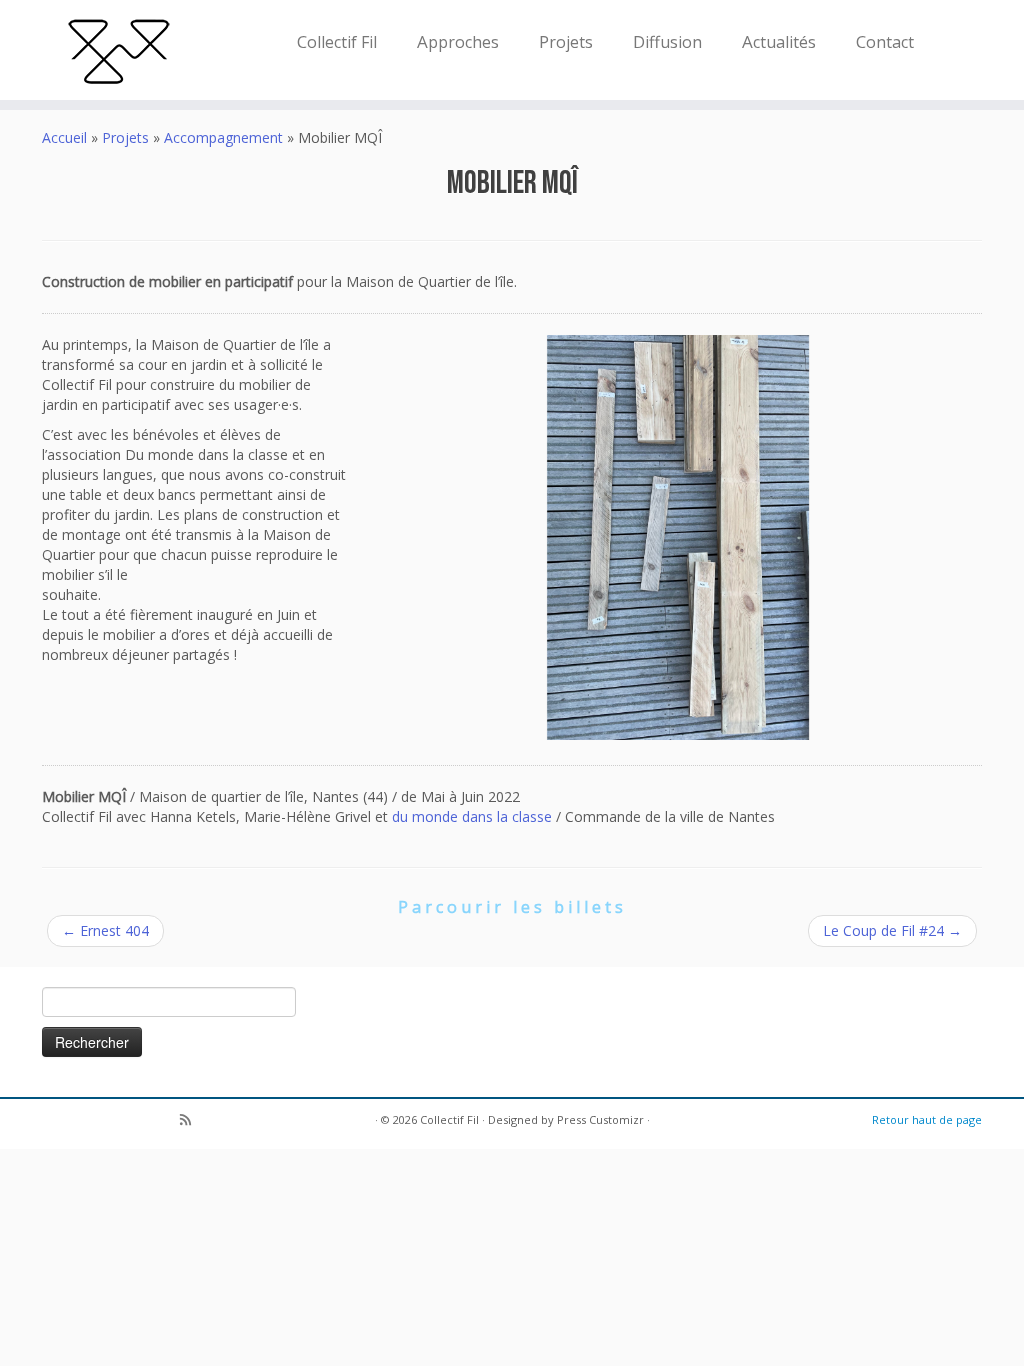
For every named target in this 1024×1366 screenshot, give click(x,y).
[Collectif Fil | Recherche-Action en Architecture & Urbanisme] (120, 50)
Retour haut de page (927, 1119)
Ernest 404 (105, 930)
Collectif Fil (337, 41)
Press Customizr (600, 1119)
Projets (566, 41)
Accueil (64, 137)
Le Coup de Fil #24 (892, 930)
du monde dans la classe (472, 816)
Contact (885, 41)
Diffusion (667, 41)
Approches (458, 41)
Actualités (779, 41)
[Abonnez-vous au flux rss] (192, 1121)
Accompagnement (223, 137)
